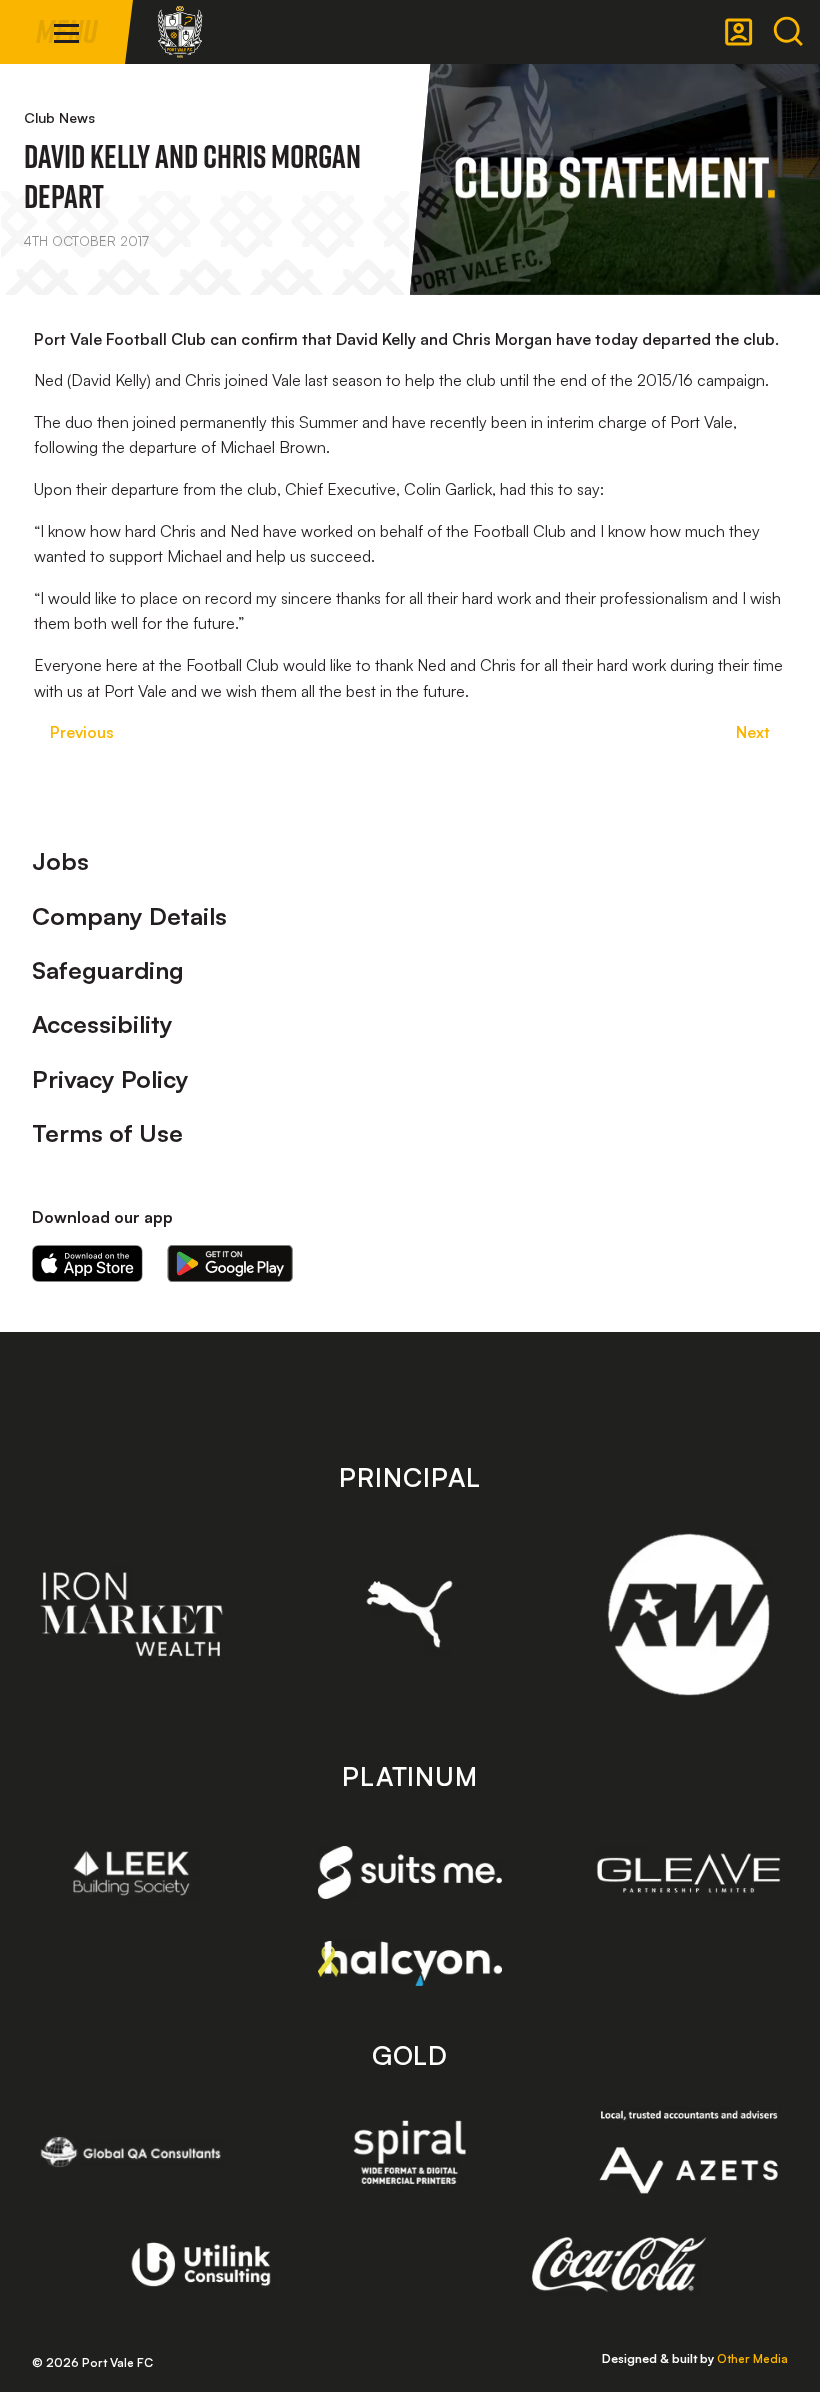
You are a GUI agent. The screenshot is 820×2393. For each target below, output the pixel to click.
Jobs (60, 861)
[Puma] (409, 1614)
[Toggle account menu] (739, 32)
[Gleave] (688, 1873)
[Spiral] (409, 2152)
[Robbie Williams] (688, 1614)
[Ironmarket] (131, 1614)
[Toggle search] (788, 32)
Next (753, 732)
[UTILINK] (201, 2264)
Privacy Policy (110, 1079)
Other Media (752, 2358)
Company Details (129, 916)
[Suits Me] (409, 1872)
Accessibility (102, 1024)
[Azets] (688, 2152)
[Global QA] (131, 2152)
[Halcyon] (410, 1963)
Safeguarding (108, 970)
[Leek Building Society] (131, 1873)
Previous (82, 732)
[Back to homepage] (180, 32)
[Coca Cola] (619, 2265)
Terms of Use (107, 1133)
